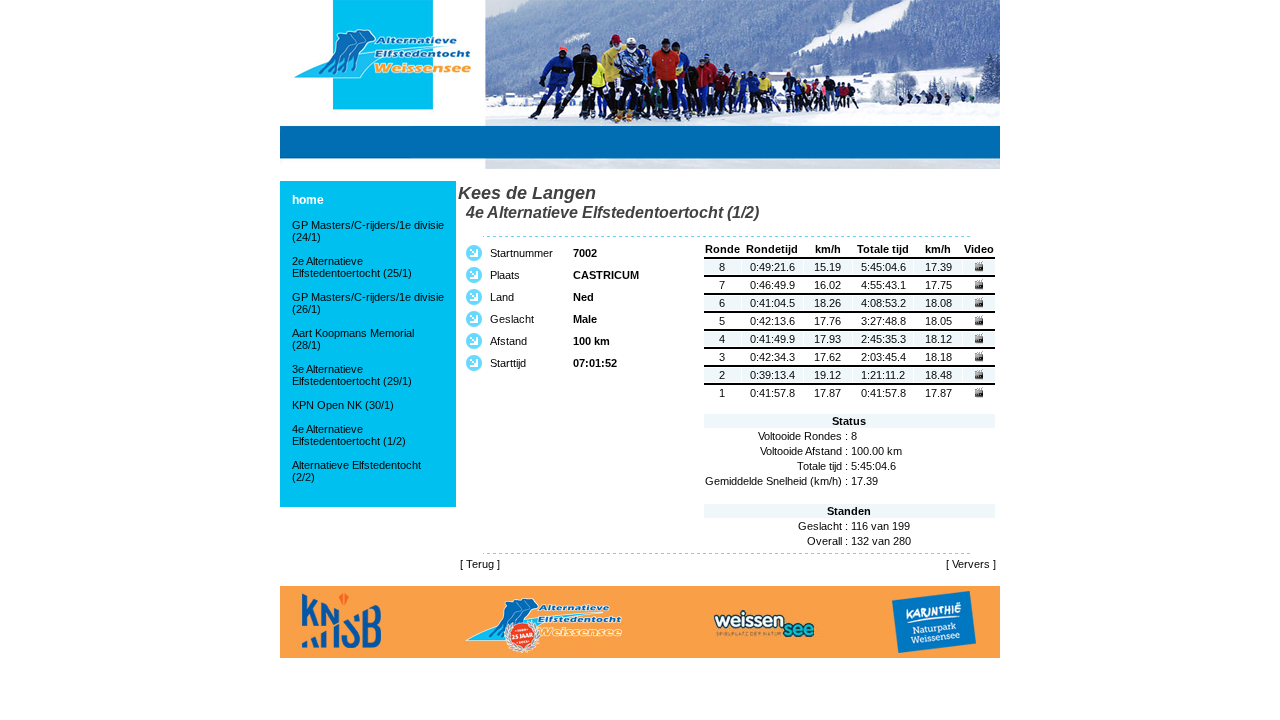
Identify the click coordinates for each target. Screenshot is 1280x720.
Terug (480, 564)
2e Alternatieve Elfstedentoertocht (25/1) (352, 267)
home (308, 200)
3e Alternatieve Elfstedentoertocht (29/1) (352, 375)
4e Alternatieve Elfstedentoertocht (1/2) (349, 435)
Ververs (971, 564)
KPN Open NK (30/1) (343, 405)
